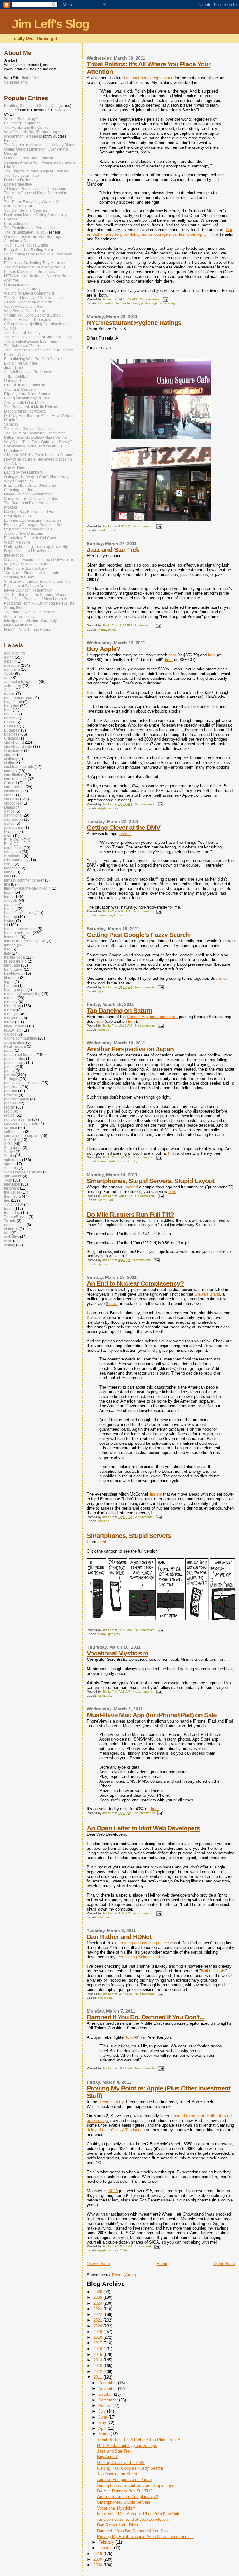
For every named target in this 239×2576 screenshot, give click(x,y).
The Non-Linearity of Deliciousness (34, 298)
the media (105, 1998)
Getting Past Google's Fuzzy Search (138, 935)
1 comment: (144, 2246)
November (108, 2388)
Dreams (11, 831)
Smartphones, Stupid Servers (129, 1536)
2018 (98, 2337)
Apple (102, 808)
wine (8, 1241)
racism (10, 1107)
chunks (10, 754)
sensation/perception (22, 1136)
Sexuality (12, 1140)
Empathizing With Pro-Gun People (33, 359)
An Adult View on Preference (28, 372)
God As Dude (15, 468)
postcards (12, 1087)
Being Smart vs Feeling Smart (29, 250)
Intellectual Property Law (25, 941)
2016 (98, 2349)
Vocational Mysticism (117, 1653)
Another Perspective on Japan (130, 1049)
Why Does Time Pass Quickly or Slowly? (38, 442)
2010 (98, 2554)
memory (11, 1002)
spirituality (130, 1161)
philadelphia (15, 1058)
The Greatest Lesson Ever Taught (32, 341)
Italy (7, 953)
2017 (98, 2343)
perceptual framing (20, 1054)
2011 (98, 2377)
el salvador (13, 856)
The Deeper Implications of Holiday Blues (39, 145)
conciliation (106, 303)
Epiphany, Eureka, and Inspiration (33, 520)
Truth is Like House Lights (26, 245)
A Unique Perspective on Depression (35, 189)
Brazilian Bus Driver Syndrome (30, 486)
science (104, 1029)
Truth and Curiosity (20, 389)
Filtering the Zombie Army (26, 568)
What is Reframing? (21, 119)
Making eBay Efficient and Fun (30, 512)
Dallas (9, 807)
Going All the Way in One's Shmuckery (36, 477)
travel (9, 1208)
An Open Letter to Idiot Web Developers (143, 1828)
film (7, 884)
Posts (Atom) (124, 2275)
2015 (98, 2354)
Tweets (10, 1221)
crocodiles (13, 803)
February (107, 2542)
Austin (9, 690)
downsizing (14, 827)
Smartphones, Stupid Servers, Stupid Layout (151, 1181)
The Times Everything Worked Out (33, 202)
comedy (11, 771)
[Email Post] (165, 299)
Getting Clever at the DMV (124, 827)
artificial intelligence (21, 681)
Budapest (12, 730)
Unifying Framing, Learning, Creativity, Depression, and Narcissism (36, 549)
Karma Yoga (14, 957)
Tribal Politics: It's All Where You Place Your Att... (142, 2440)
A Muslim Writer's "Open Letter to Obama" (39, 455)
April (103, 2428)
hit (6, 925)
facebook (12, 868)
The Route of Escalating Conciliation (35, 433)
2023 (98, 2309)
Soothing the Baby (20, 577)
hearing (11, 917)
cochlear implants (19, 767)
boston (10, 718)
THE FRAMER (16, 376)
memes (10, 998)
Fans (8, 197)
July (103, 2411)
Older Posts (224, 2264)
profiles (10, 1103)
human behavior (128, 303)
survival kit (13, 1176)
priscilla (11, 1091)
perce (9, 1050)
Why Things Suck (19, 481)
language (12, 965)
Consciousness (17, 285)
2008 (98, 2565)
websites (105, 1917)
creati (9, 795)
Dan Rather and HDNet (119, 1937)
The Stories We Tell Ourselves (29, 612)
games (10, 904)
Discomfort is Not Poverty (25, 411)
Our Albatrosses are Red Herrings (33, 237)
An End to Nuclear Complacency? (135, 1283)
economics (13, 848)
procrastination (17, 1099)
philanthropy (15, 1063)
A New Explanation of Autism (28, 302)
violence (11, 1229)
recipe (9, 1115)
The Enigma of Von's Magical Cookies (36, 171)
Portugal (11, 1079)
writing (10, 1245)
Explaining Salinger (21, 363)
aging (9, 657)
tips (101, 991)
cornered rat (14, 787)
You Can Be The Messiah (26, 210)
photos (10, 1067)
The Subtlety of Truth (21, 346)
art (6, 677)
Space (9, 1152)
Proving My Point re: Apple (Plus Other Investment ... (145, 2537)
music (112, 629)
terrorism (12, 1188)
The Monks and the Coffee (26, 128)
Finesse (11, 141)
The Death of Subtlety (22, 333)
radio (8, 1111)
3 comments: (144, 625)
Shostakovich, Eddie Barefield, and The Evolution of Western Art (37, 584)
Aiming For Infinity (19, 616)
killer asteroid (15, 961)
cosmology (13, 791)
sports (103, 1264)
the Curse (12, 1192)
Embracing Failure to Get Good (30, 538)
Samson (11, 424)
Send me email (17, 82)
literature (12, 977)
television (12, 1184)
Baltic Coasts (213, 1971)
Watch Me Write (17, 542)
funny (111, 530)
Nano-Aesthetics (18, 625)
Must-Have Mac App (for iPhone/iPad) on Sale (152, 1715)
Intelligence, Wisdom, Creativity (30, 621)
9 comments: (143, 1260)
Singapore (13, 1148)
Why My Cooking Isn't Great (27, 564)
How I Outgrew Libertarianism (29, 158)
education (12, 852)
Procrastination (17, 224)
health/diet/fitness (19, 913)
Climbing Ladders (19, 490)
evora (9, 864)
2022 (98, 2315)
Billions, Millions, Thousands (28, 320)
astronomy (13, 686)
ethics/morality (16, 860)
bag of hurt (13, 702)
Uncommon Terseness (23, 136)
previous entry (111, 2102)
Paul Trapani (15, 1046)
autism (10, 694)
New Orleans (15, 1026)
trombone (12, 1213)
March (105, 2434)
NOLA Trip (13, 1030)
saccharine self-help (21, 1123)
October (106, 2394)
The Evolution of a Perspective (30, 228)
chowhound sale (18, 746)
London (11, 986)
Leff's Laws (13, 969)
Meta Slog (106, 1200)
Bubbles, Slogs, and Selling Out (31, 106)
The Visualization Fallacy (25, 232)
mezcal (10, 1010)
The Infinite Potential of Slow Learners (36, 599)
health (9, 909)
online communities (21, 1038)
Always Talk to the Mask (24, 403)
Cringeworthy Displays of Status (31, 499)
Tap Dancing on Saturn (119, 1010)
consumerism (15, 779)
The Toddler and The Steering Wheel (35, 595)
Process (11, 507)
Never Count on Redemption (28, 494)
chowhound (14, 742)
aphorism (12, 669)
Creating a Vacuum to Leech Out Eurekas (39, 560)
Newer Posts (98, 2264)
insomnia (12, 937)
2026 (98, 2292)
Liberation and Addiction (25, 385)
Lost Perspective (18, 184)
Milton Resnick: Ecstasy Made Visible (35, 437)
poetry (9, 1071)
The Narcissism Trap (21, 176)
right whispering (164, 303)
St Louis (11, 1168)
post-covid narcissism (22, 1083)
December (108, 2383)
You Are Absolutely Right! (25, 307)
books (9, 714)
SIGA (123, 2250)
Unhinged (12, 381)
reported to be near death (193, 2116)
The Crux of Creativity (22, 289)
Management (15, 990)
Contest (11, 783)
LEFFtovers (14, 973)
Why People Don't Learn (25, 311)
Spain (9, 1156)
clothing (11, 759)
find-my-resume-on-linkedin (27, 888)
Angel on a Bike (17, 241)
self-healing (14, 1131)
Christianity (14, 750)
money (113, 808)
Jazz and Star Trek (113, 550)
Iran (7, 949)
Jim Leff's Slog (50, 24)
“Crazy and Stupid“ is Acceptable (32, 573)
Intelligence (14, 555)
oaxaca (10, 1034)
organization (15, 1042)
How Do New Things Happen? (30, 630)
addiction (12, 653)
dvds (8, 836)
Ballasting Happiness (22, 123)
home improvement (20, 929)
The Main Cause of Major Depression (36, 193)
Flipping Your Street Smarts (27, 394)
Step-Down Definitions (23, 1172)
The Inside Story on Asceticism (30, 429)
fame (8, 872)
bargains (12, 706)
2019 (98, 2332)
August (105, 2406)
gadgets (114, 1634)
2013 (98, 2366)
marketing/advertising (22, 994)
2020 (98, 2326)
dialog (9, 823)
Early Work (13, 840)
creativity (12, 799)
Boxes (9, 722)
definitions (13, 815)
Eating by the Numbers (23, 472)
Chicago (11, 738)
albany (10, 661)
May (103, 2423)
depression (14, 819)
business (12, 734)
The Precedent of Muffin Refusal (31, 407)
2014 (98, 2360)
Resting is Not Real (20, 516)
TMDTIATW (14, 1204)
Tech (8, 1180)
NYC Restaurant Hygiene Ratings (134, 323)
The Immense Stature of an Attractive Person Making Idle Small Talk (35, 269)
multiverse (13, 1018)
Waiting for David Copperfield (29, 293)
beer (8, 710)
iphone (10, 945)
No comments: (150, 299)
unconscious (15, 1225)
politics (146, 303)
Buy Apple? (103, 649)
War (7, 1233)
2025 (98, 2297)
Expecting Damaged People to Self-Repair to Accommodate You (34, 527)
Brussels (11, 726)
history (10, 921)
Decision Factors (18, 180)
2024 (98, 2303)
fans (8, 876)
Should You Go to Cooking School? (34, 315)
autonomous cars (19, 698)
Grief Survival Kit (18, 206)
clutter (9, 763)
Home (162, 2264)
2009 (98, 2559)
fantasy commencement (24, 880)
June (103, 2417)
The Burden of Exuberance (27, 503)
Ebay (8, 844)
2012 (98, 2372)
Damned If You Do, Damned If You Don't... (145, 2017)
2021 (98, 2320)
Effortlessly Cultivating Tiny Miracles (34, 263)
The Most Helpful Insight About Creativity (38, 337)
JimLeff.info (31, 78)
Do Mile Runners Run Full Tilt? (130, 1214)
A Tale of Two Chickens (23, 534)
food (102, 530)
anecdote (105, 915)
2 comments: (145, 1517)
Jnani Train (14, 368)
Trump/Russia (16, 1217)
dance (9, 811)
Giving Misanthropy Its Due (27, 398)
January (106, 2548)
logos (9, 981)
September (109, 2400)
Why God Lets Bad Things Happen (33, 132)
